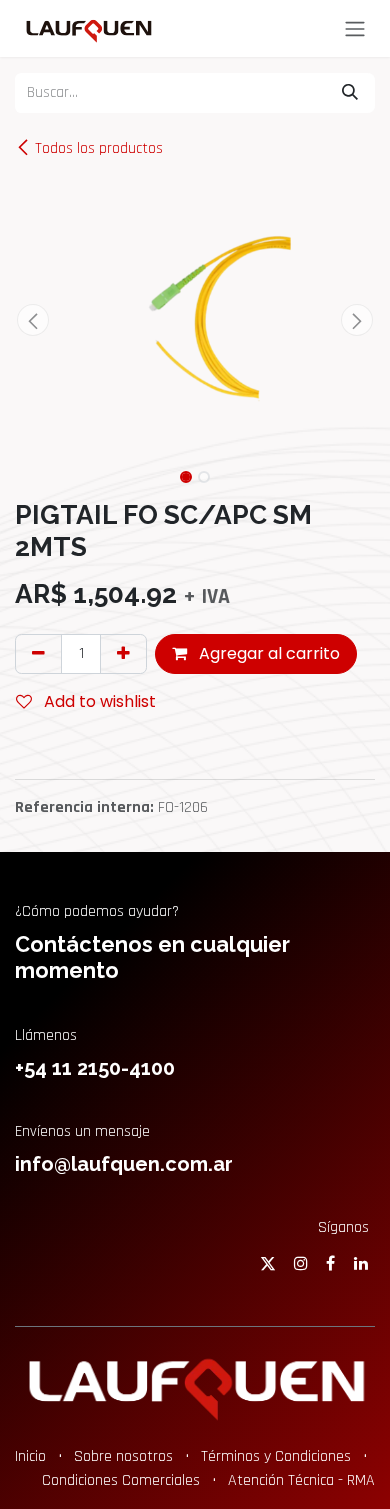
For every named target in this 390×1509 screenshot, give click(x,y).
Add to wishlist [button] (98, 701)
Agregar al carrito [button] (267, 653)
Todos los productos (99, 148)
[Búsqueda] (350, 93)
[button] (33, 320)
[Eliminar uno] (38, 654)
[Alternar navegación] (355, 28)
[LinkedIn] (361, 1263)
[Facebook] (330, 1263)
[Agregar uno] (123, 654)
